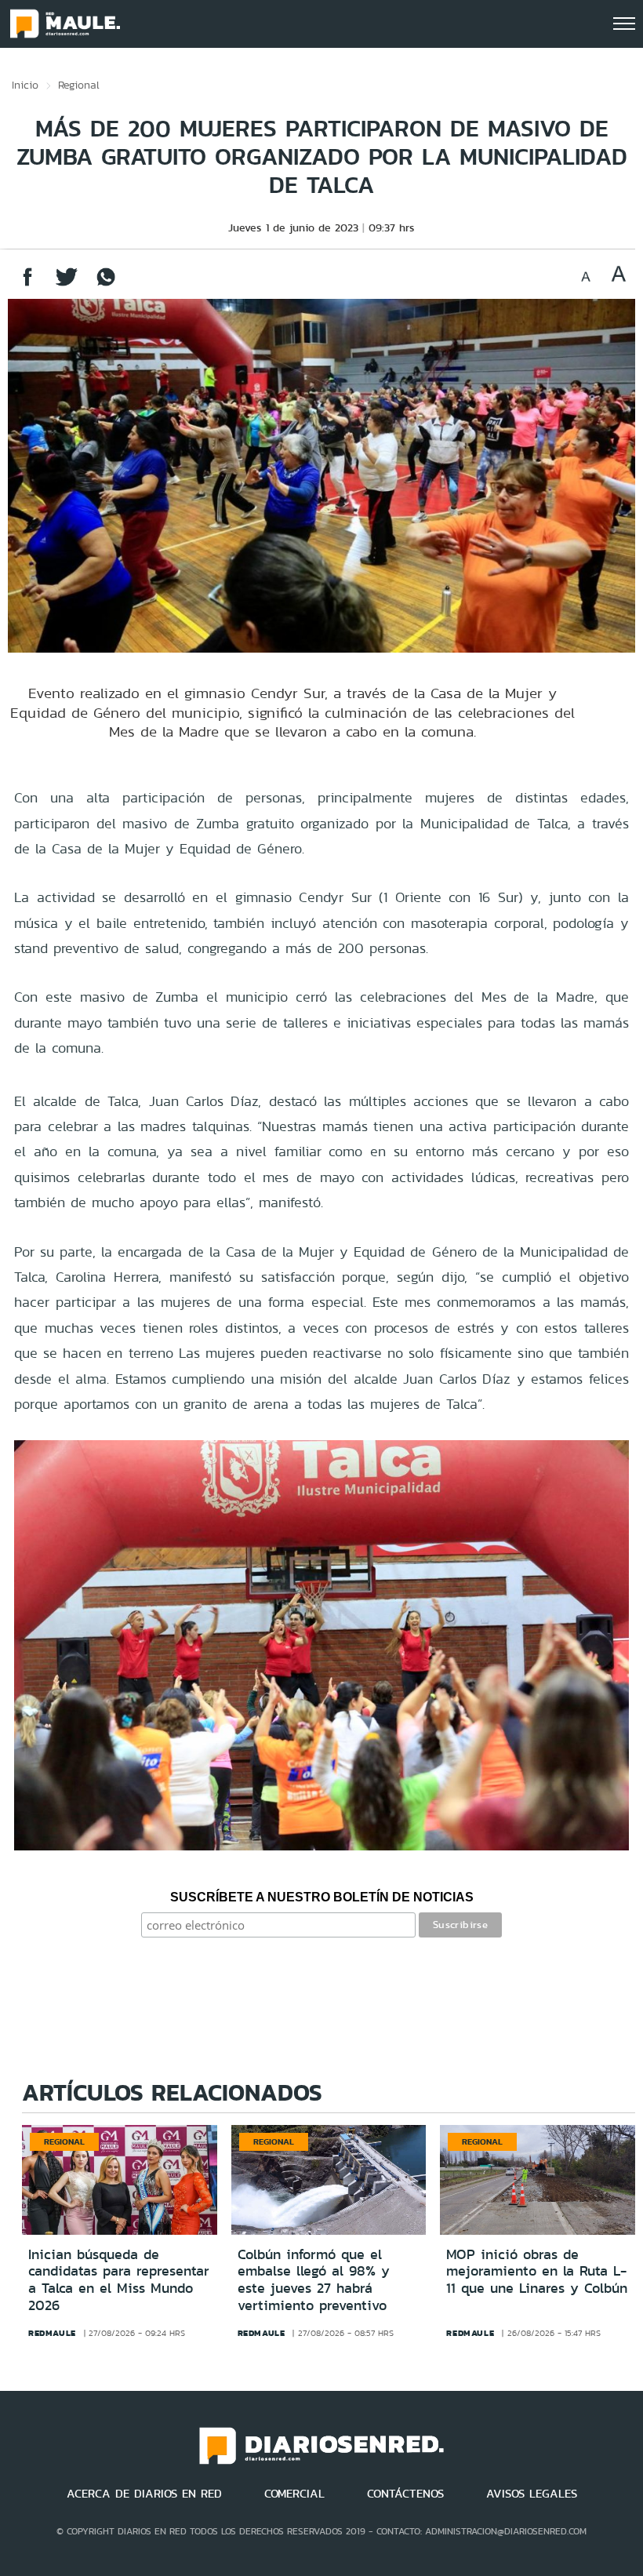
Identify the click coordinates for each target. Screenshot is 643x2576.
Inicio (25, 85)
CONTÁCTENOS (405, 2494)
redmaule (52, 2333)
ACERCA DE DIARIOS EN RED (144, 2494)
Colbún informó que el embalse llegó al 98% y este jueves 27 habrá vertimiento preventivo (314, 2280)
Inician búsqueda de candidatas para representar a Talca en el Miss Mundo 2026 (119, 2280)
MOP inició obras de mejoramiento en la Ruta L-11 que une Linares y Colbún (537, 2271)
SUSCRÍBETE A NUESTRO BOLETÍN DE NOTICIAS (322, 1897)
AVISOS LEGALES (532, 2494)
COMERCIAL (294, 2494)
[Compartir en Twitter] (67, 284)
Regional (79, 85)
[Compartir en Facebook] (27, 284)
